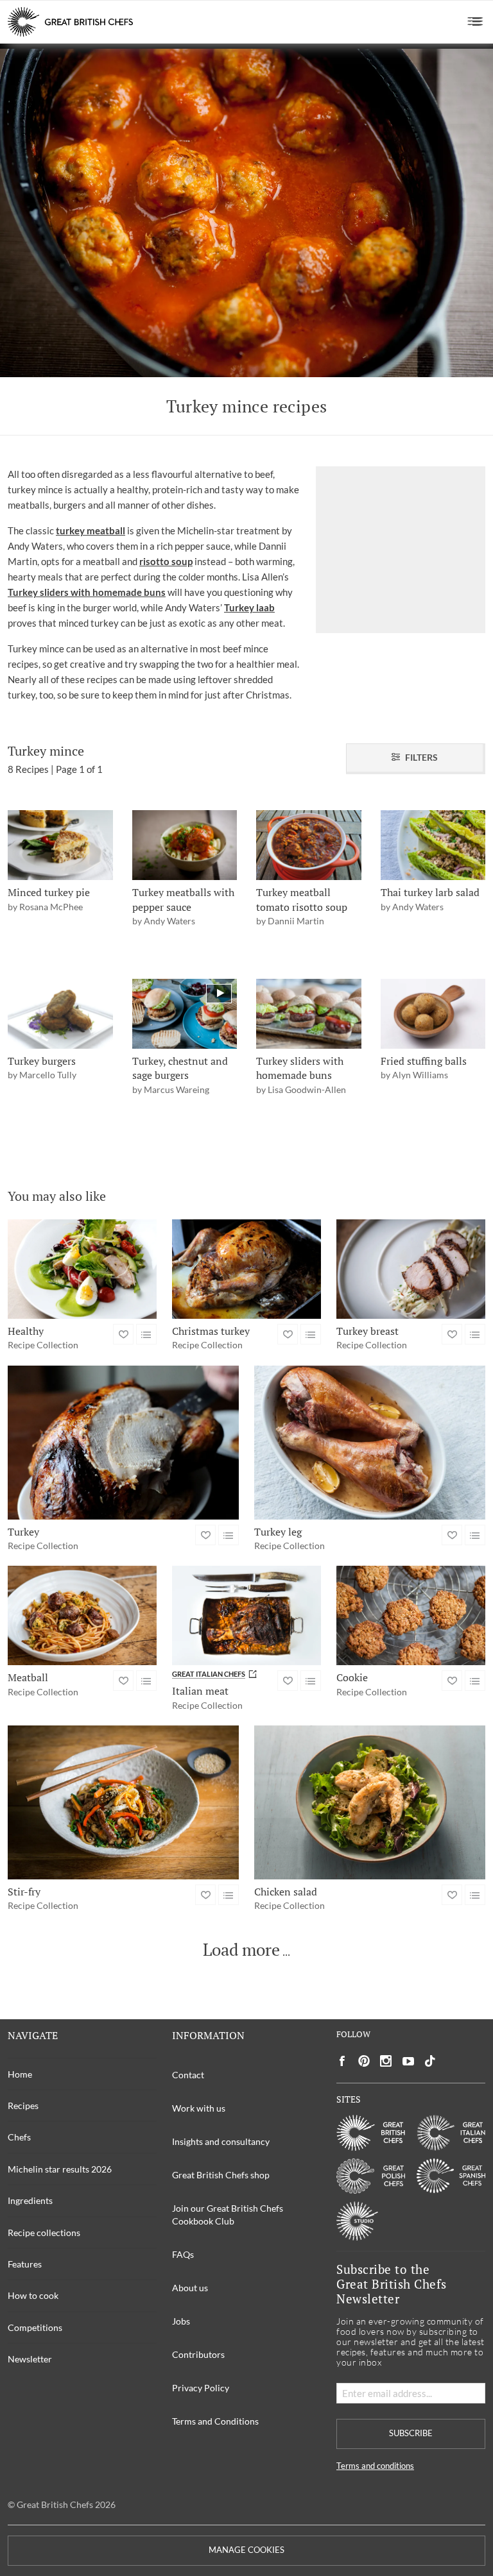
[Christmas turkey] (246, 1269)
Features (25, 2264)
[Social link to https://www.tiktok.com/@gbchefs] (430, 2061)
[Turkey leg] (370, 1443)
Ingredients (30, 2200)
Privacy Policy (201, 2388)
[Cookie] (411, 1615)
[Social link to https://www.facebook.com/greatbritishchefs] (342, 2061)
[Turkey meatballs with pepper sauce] (185, 845)
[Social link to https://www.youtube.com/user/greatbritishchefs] (408, 2061)
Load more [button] (241, 1950)
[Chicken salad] (370, 1802)
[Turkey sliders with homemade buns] (309, 1014)
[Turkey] (123, 1443)
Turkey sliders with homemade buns (87, 592)
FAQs (183, 2254)
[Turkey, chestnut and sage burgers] (185, 1014)
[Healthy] (82, 1269)
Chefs (19, 2137)
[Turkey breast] (411, 1269)
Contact (188, 2075)
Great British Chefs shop (221, 2175)
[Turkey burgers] (60, 1014)
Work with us (199, 2108)
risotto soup (166, 561)
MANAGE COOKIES (246, 2550)
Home (20, 2074)
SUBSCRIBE (411, 2433)
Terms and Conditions (215, 2421)
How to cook (33, 2295)
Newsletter (30, 2359)
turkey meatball (91, 530)
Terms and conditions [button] (375, 2466)
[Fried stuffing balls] (433, 1014)
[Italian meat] (246, 1615)
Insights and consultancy (221, 2141)
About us (190, 2288)
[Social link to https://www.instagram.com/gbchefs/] (386, 2061)
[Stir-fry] (123, 1802)
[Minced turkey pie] (60, 845)
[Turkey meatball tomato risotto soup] (309, 845)
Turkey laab (249, 607)
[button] (475, 22)
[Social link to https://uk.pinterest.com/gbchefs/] (364, 2061)
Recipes (23, 2106)
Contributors (198, 2354)
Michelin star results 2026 (60, 2169)
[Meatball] (82, 1615)
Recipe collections (44, 2233)
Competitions (35, 2327)
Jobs (181, 2321)
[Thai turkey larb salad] (433, 845)
